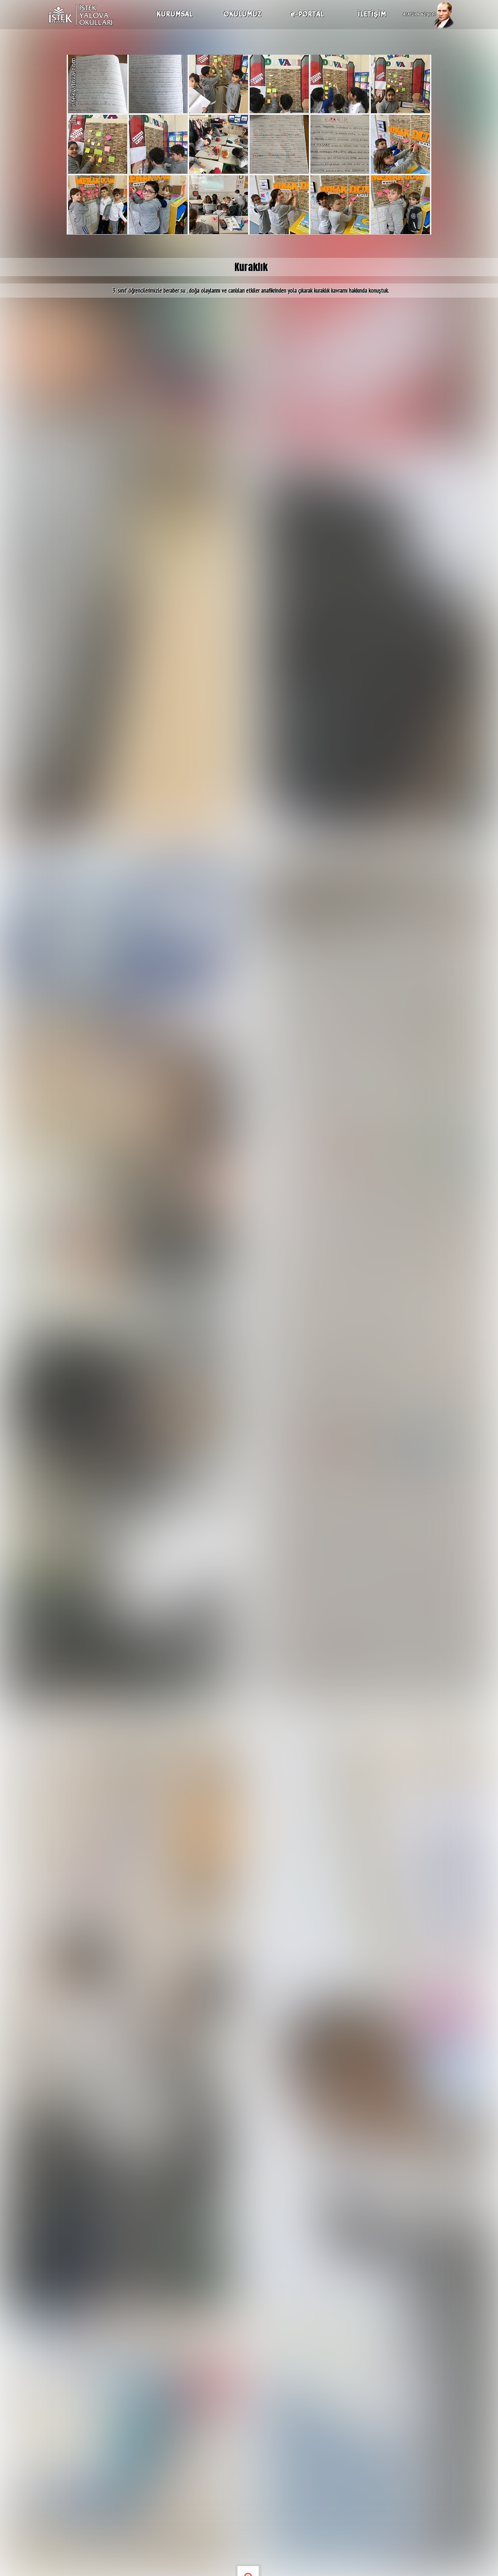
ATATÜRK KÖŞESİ (419, 14)
